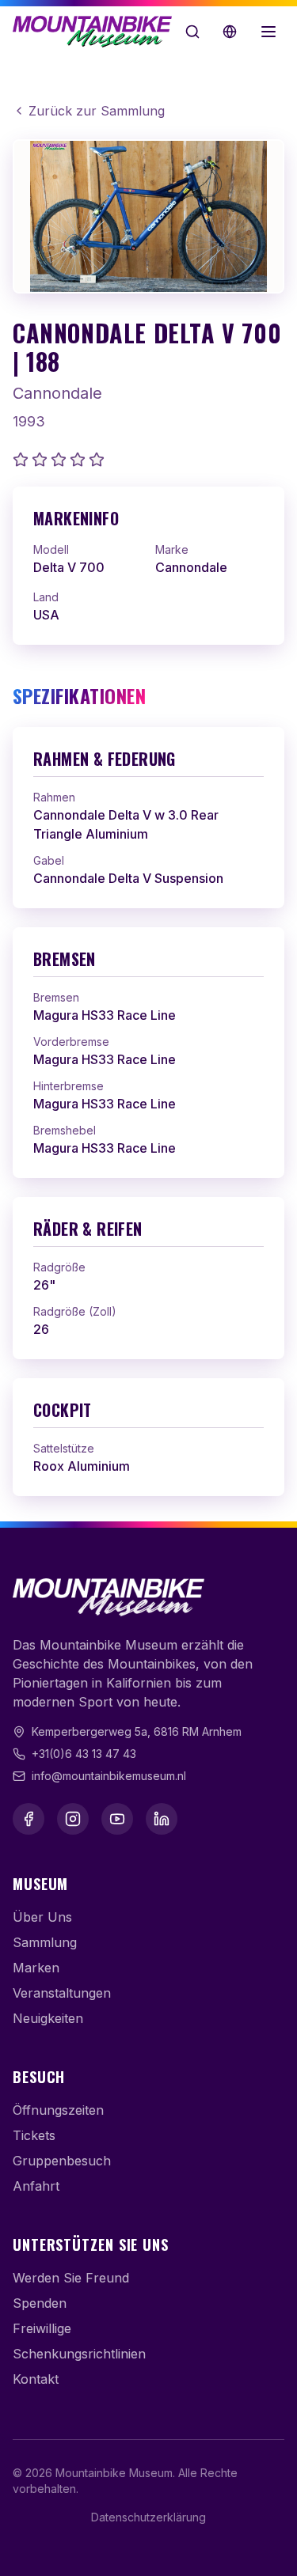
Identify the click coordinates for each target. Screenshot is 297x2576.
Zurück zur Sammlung (97, 111)
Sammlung (45, 1942)
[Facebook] (29, 1819)
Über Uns (42, 1917)
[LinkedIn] (162, 1819)
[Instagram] (73, 1819)
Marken (36, 1968)
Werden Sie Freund (71, 2278)
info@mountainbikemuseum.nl (109, 1776)
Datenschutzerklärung (148, 2517)
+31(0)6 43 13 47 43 (84, 1754)
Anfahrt (36, 2186)
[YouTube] (117, 1819)
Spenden (40, 2303)
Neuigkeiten (48, 2018)
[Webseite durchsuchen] (192, 32)
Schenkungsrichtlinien (79, 2354)
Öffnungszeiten (58, 2110)
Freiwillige (42, 2328)
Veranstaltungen (62, 1993)
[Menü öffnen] (268, 32)
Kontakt (36, 2379)
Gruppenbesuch (62, 2161)
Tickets (34, 2135)
